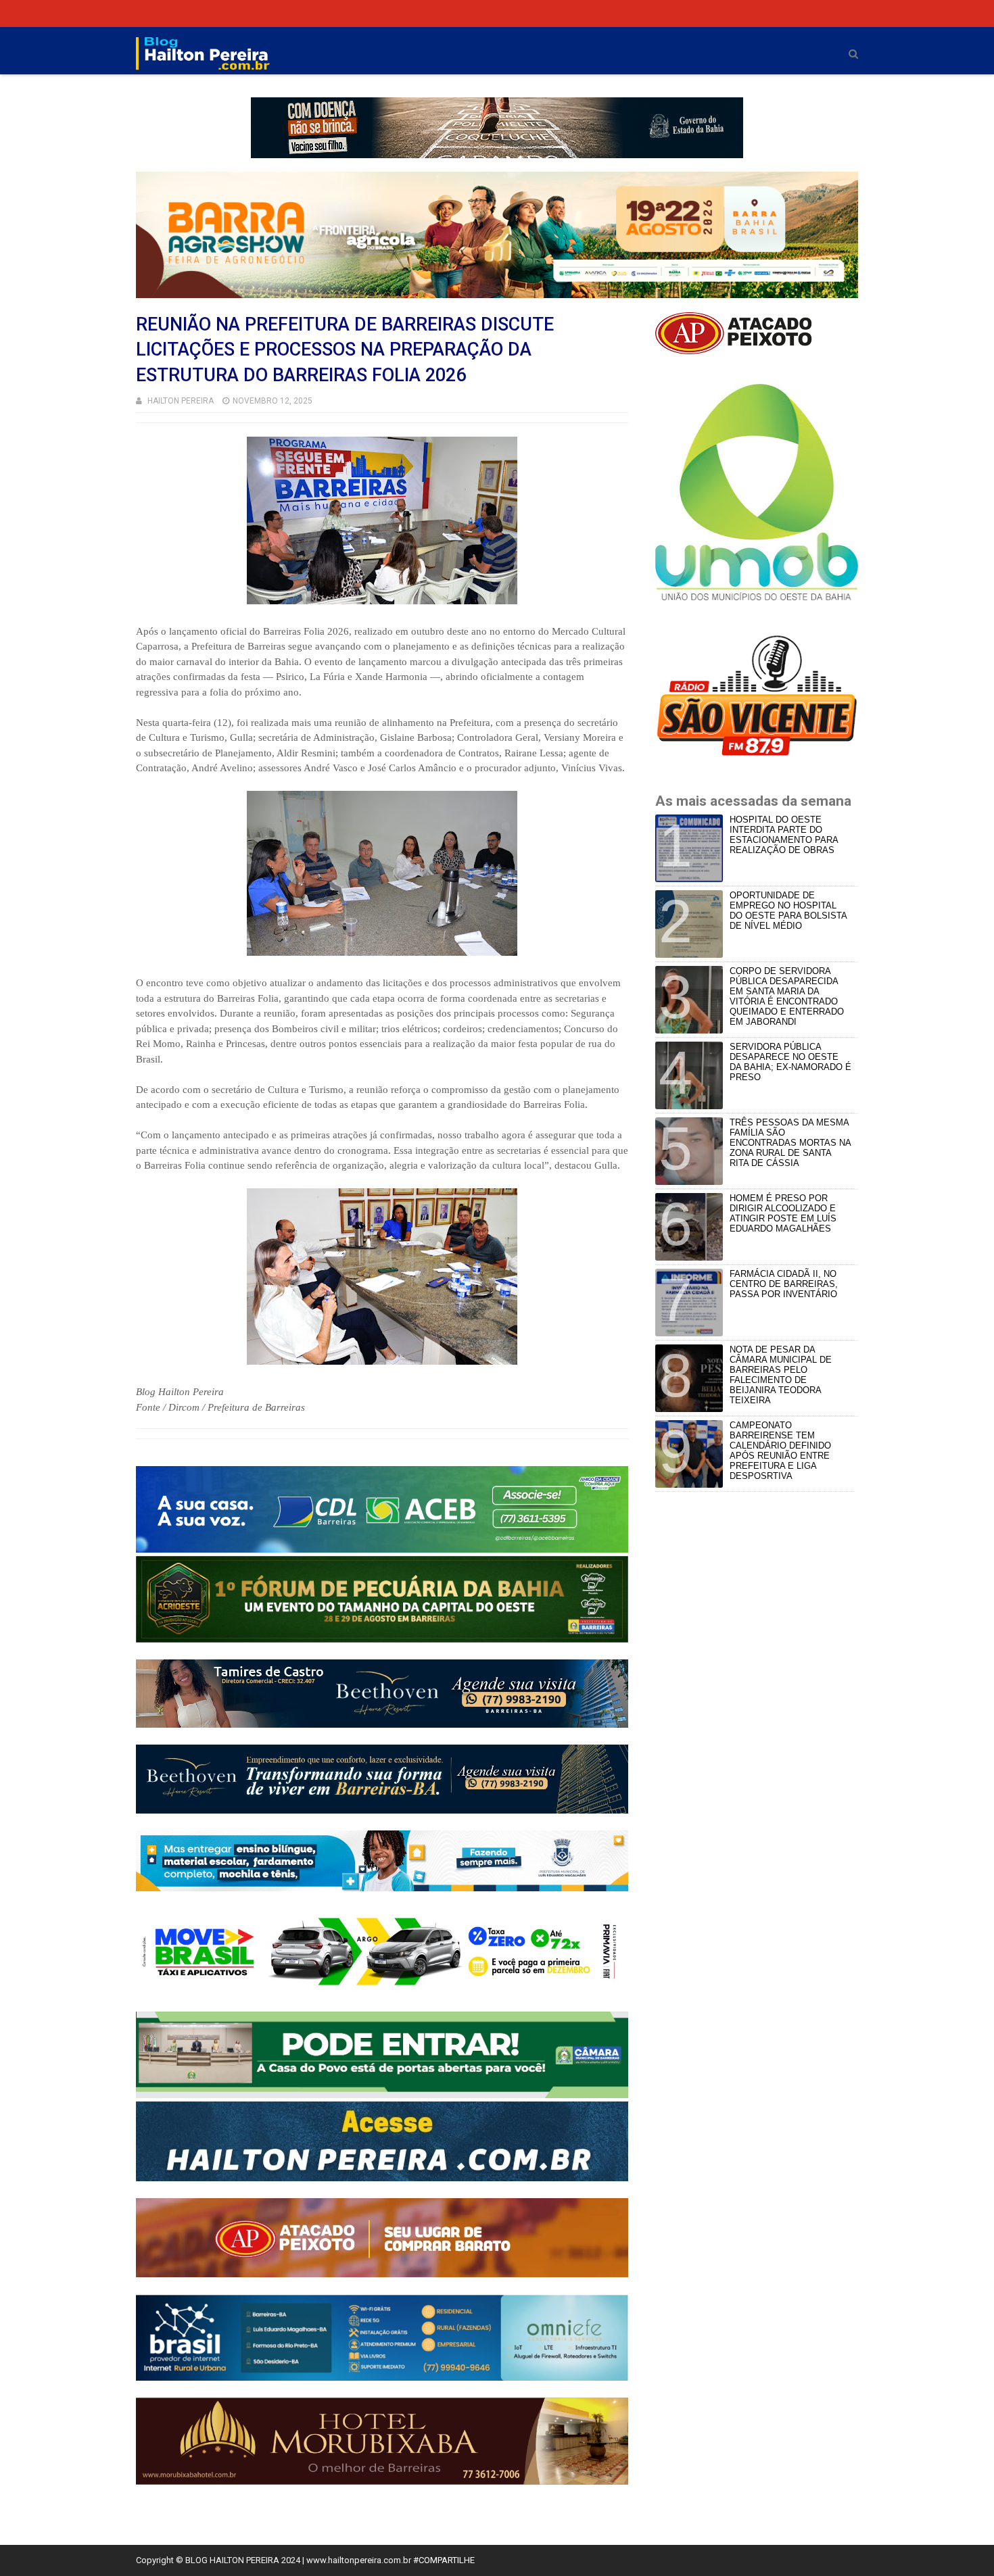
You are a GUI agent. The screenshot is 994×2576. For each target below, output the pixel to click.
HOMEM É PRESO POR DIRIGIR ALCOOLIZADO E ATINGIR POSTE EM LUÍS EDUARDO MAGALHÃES (783, 1213)
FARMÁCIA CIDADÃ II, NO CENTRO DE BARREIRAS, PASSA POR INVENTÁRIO (784, 1284)
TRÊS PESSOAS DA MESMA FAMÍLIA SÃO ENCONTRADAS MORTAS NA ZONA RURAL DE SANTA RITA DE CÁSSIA (790, 1143)
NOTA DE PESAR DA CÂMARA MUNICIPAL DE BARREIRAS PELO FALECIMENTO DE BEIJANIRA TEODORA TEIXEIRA (781, 1375)
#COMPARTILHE (444, 2560)
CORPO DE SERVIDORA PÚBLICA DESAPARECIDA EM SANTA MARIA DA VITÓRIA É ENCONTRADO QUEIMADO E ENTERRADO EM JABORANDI (787, 996)
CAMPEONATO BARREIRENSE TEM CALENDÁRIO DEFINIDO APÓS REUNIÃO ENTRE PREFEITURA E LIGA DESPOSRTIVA (780, 1451)
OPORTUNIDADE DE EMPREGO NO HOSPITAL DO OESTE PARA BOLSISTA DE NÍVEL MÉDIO (788, 910)
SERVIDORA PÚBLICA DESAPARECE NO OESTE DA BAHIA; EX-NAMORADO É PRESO (790, 1062)
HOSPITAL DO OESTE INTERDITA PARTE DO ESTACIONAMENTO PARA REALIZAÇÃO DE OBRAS (784, 835)
